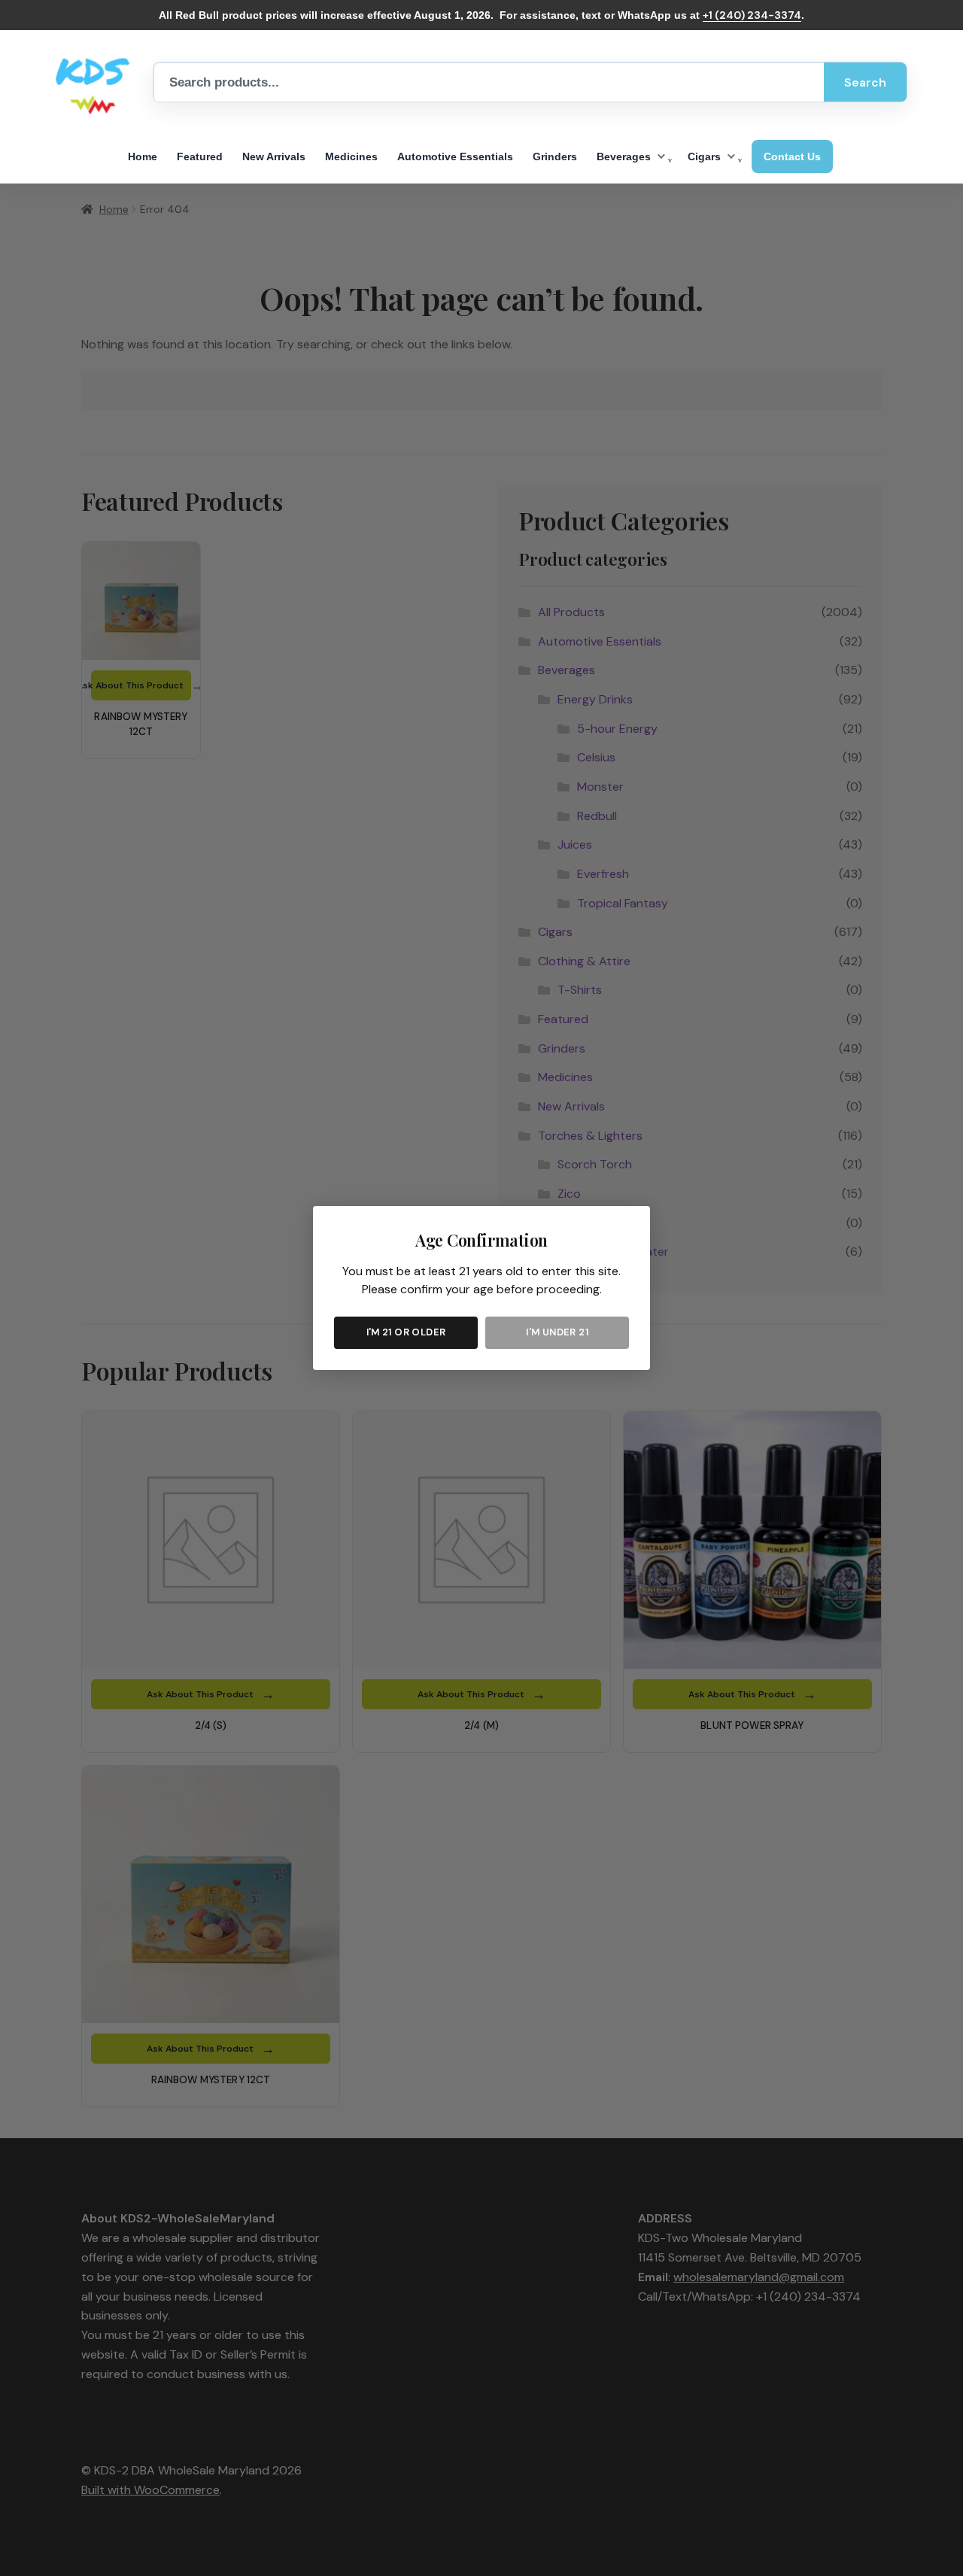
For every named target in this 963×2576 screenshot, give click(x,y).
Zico (138, 297)
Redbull (158, 328)
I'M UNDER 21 (557, 1332)
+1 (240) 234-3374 (752, 15)
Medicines (351, 156)
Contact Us (792, 156)
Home (143, 156)
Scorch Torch (159, 275)
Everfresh (340, 284)
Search (865, 82)
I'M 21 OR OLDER (406, 1332)
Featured (200, 156)
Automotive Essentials (455, 156)
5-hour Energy (174, 350)
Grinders (555, 156)
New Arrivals (274, 156)
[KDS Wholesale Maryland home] (93, 82)
